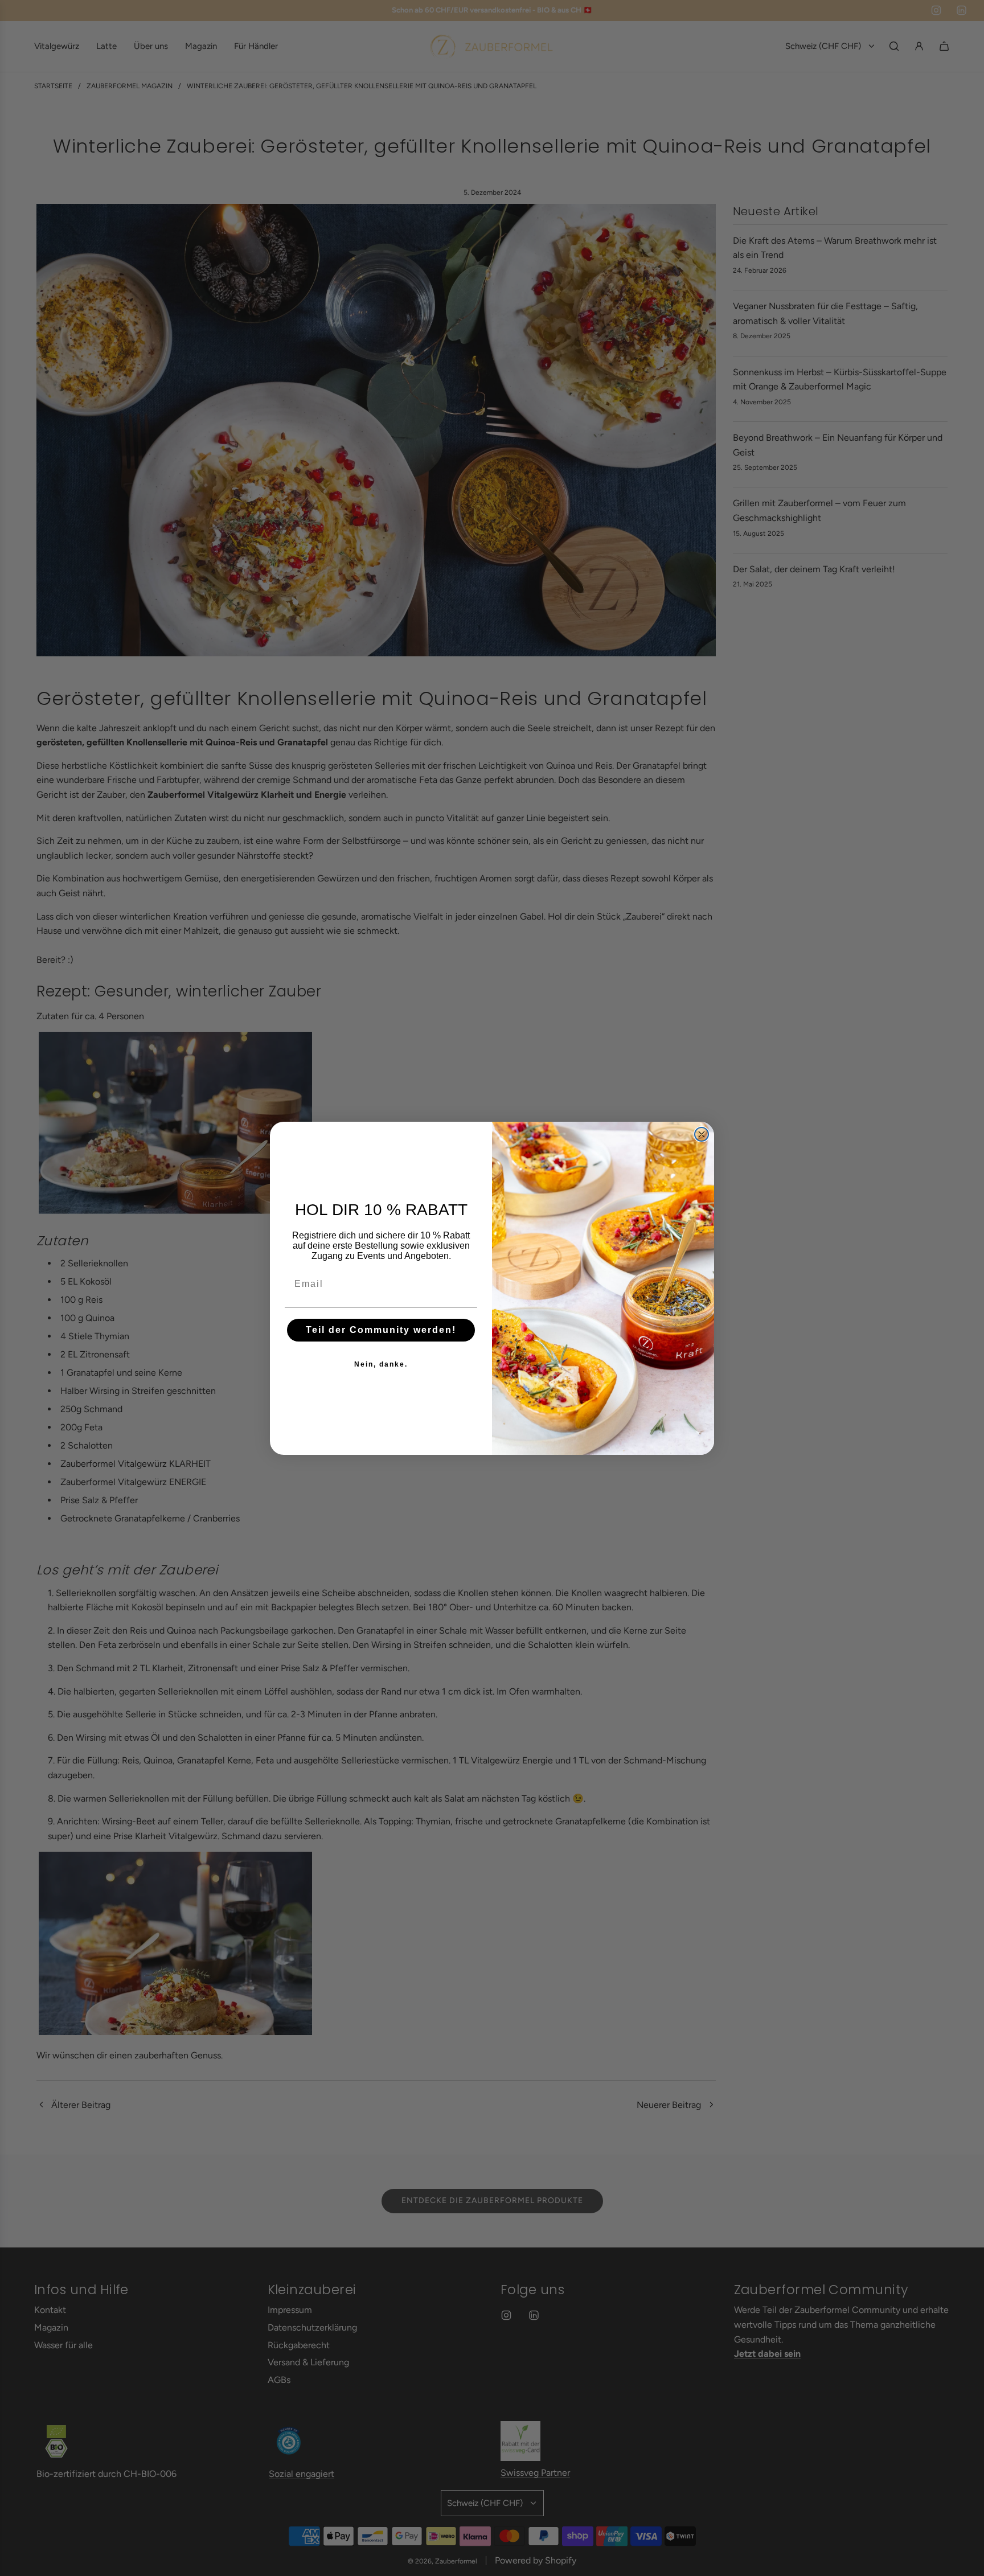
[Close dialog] (702, 1134)
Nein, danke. (381, 1364)
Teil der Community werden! (381, 1329)
